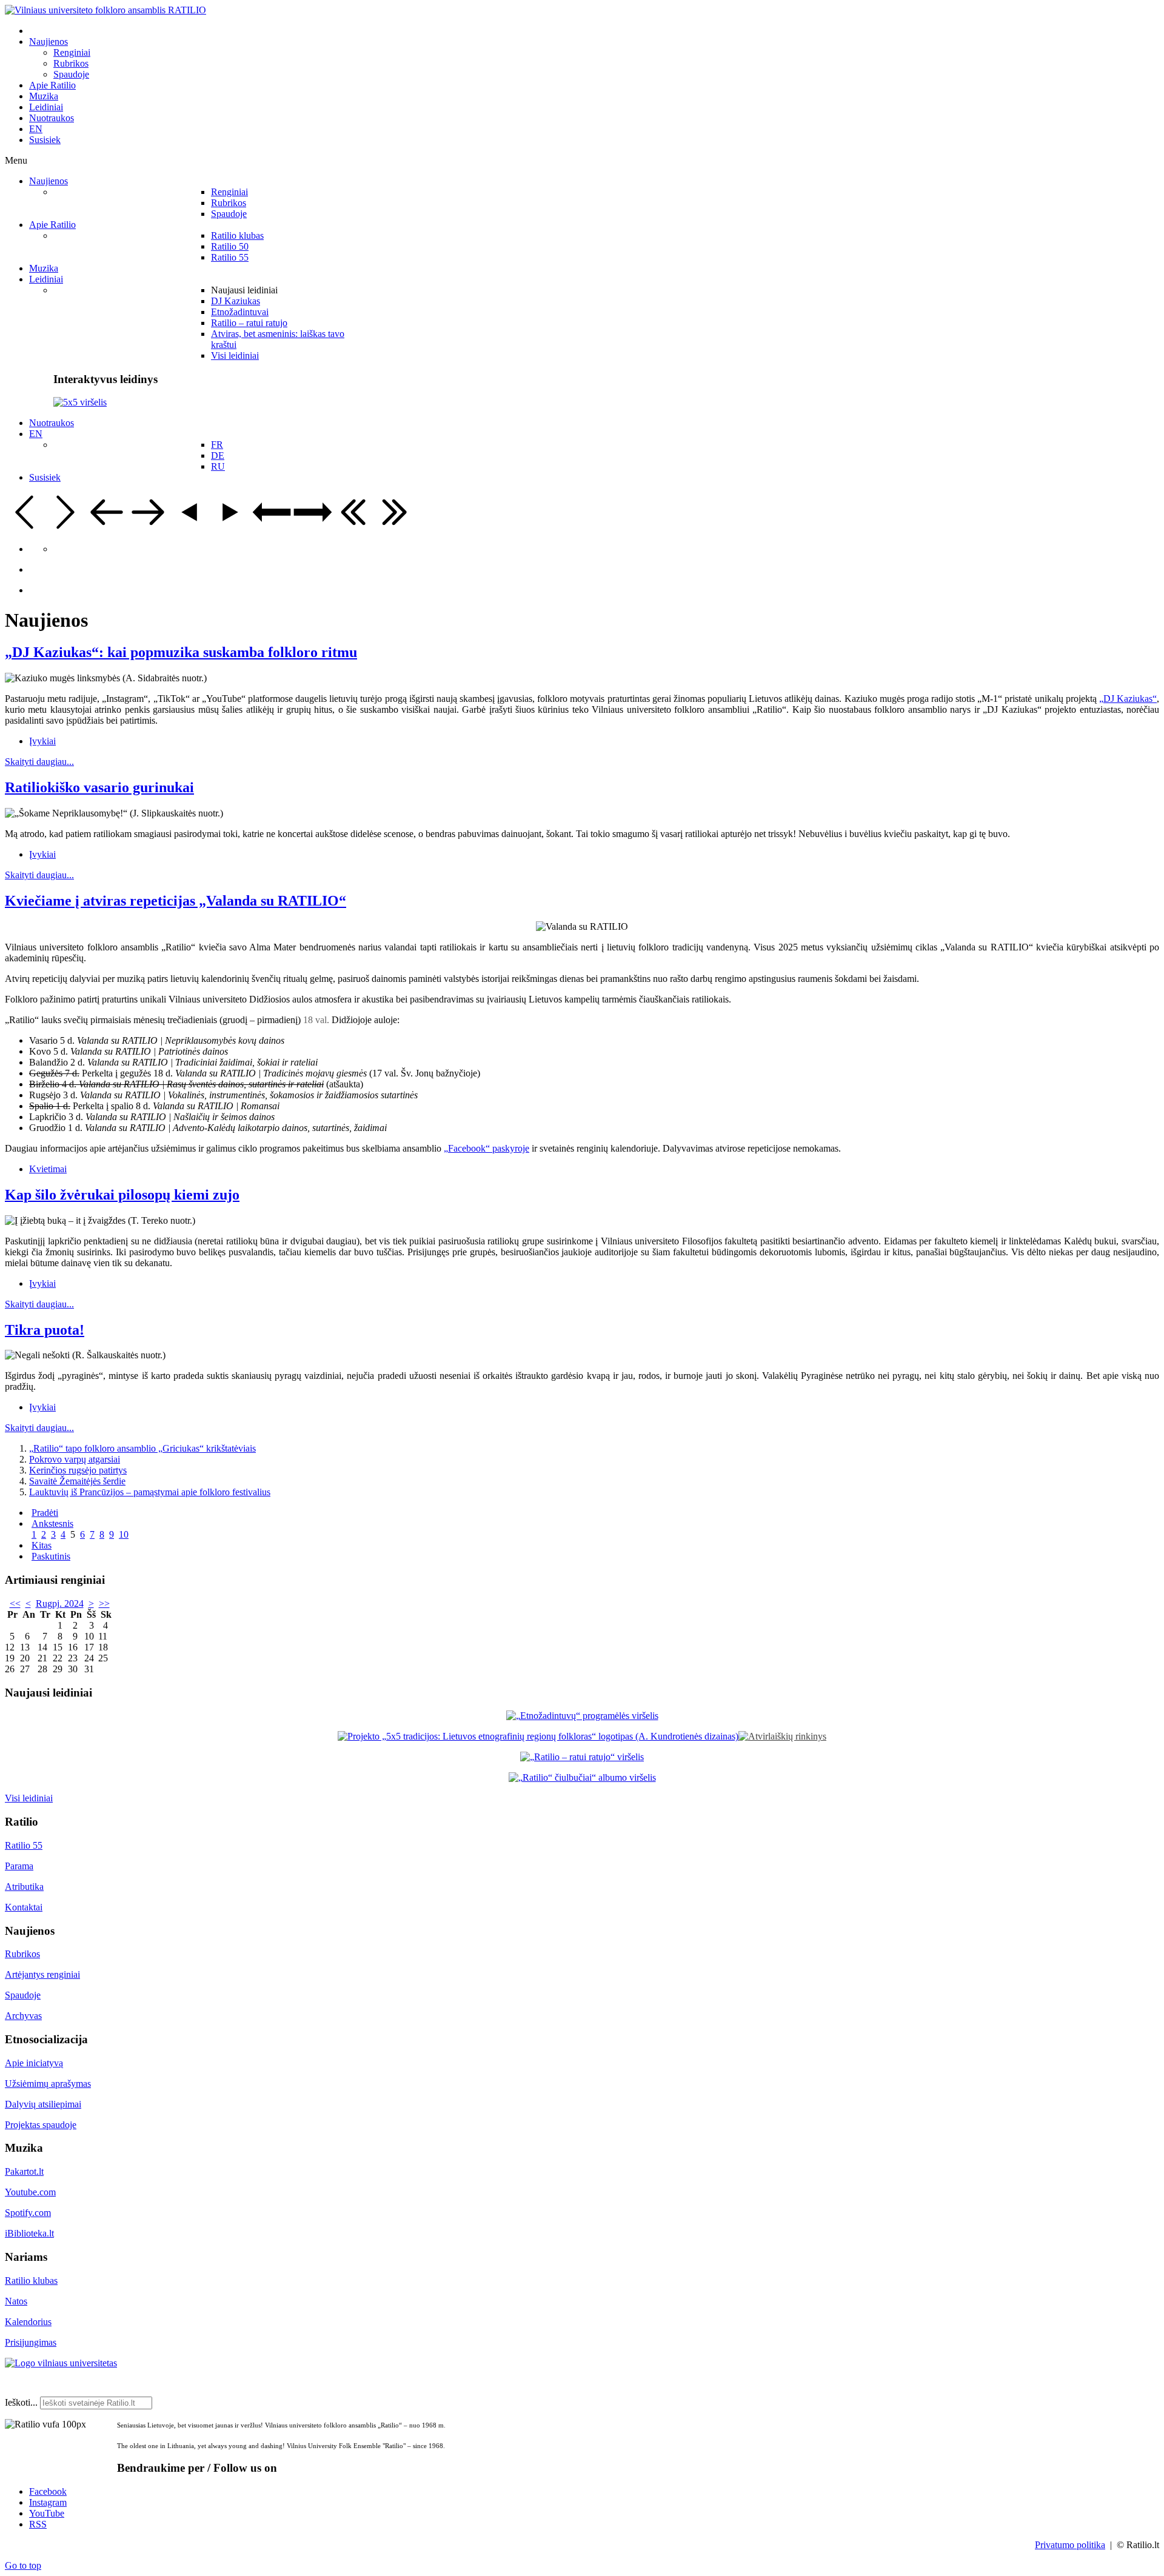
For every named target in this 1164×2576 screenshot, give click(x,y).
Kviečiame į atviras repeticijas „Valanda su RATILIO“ (176, 901)
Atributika (24, 1887)
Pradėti (45, 1513)
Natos (16, 2301)
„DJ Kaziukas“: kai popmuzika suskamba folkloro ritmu (181, 652)
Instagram (48, 2502)
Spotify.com (28, 2213)
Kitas (42, 1545)
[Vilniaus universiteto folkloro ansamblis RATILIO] (105, 10)
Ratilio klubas (31, 2281)
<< (15, 1603)
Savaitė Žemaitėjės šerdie (77, 1481)
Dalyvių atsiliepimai (43, 2104)
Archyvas (23, 2016)
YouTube (47, 2513)
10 (124, 1534)
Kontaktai (24, 1907)
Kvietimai (48, 1169)
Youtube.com (30, 2192)
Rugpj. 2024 (60, 1603)
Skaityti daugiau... (39, 762)
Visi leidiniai (29, 1798)
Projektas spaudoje (41, 2125)
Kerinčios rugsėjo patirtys (78, 1470)
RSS (38, 2524)
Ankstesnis (52, 1523)
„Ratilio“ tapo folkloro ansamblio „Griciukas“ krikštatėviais (142, 1448)
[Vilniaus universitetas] (61, 2363)
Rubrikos (22, 1954)
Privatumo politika (1070, 2545)
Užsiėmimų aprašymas (48, 2084)
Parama (19, 1866)
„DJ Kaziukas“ (1128, 699)
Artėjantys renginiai (42, 1974)
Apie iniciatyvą (34, 2063)
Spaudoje (23, 1995)
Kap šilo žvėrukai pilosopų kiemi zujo (122, 1195)
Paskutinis (51, 1556)
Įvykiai (42, 741)
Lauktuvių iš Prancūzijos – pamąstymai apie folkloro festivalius (150, 1492)
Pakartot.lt (24, 2171)
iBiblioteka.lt (29, 2233)
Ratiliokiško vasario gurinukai (99, 787)
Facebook (48, 2491)
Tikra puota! (45, 1330)
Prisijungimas (31, 2342)
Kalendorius (28, 2322)
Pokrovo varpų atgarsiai (75, 1459)
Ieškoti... (21, 2402)
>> (104, 1603)
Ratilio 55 (24, 1845)
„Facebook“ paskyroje (487, 1148)
